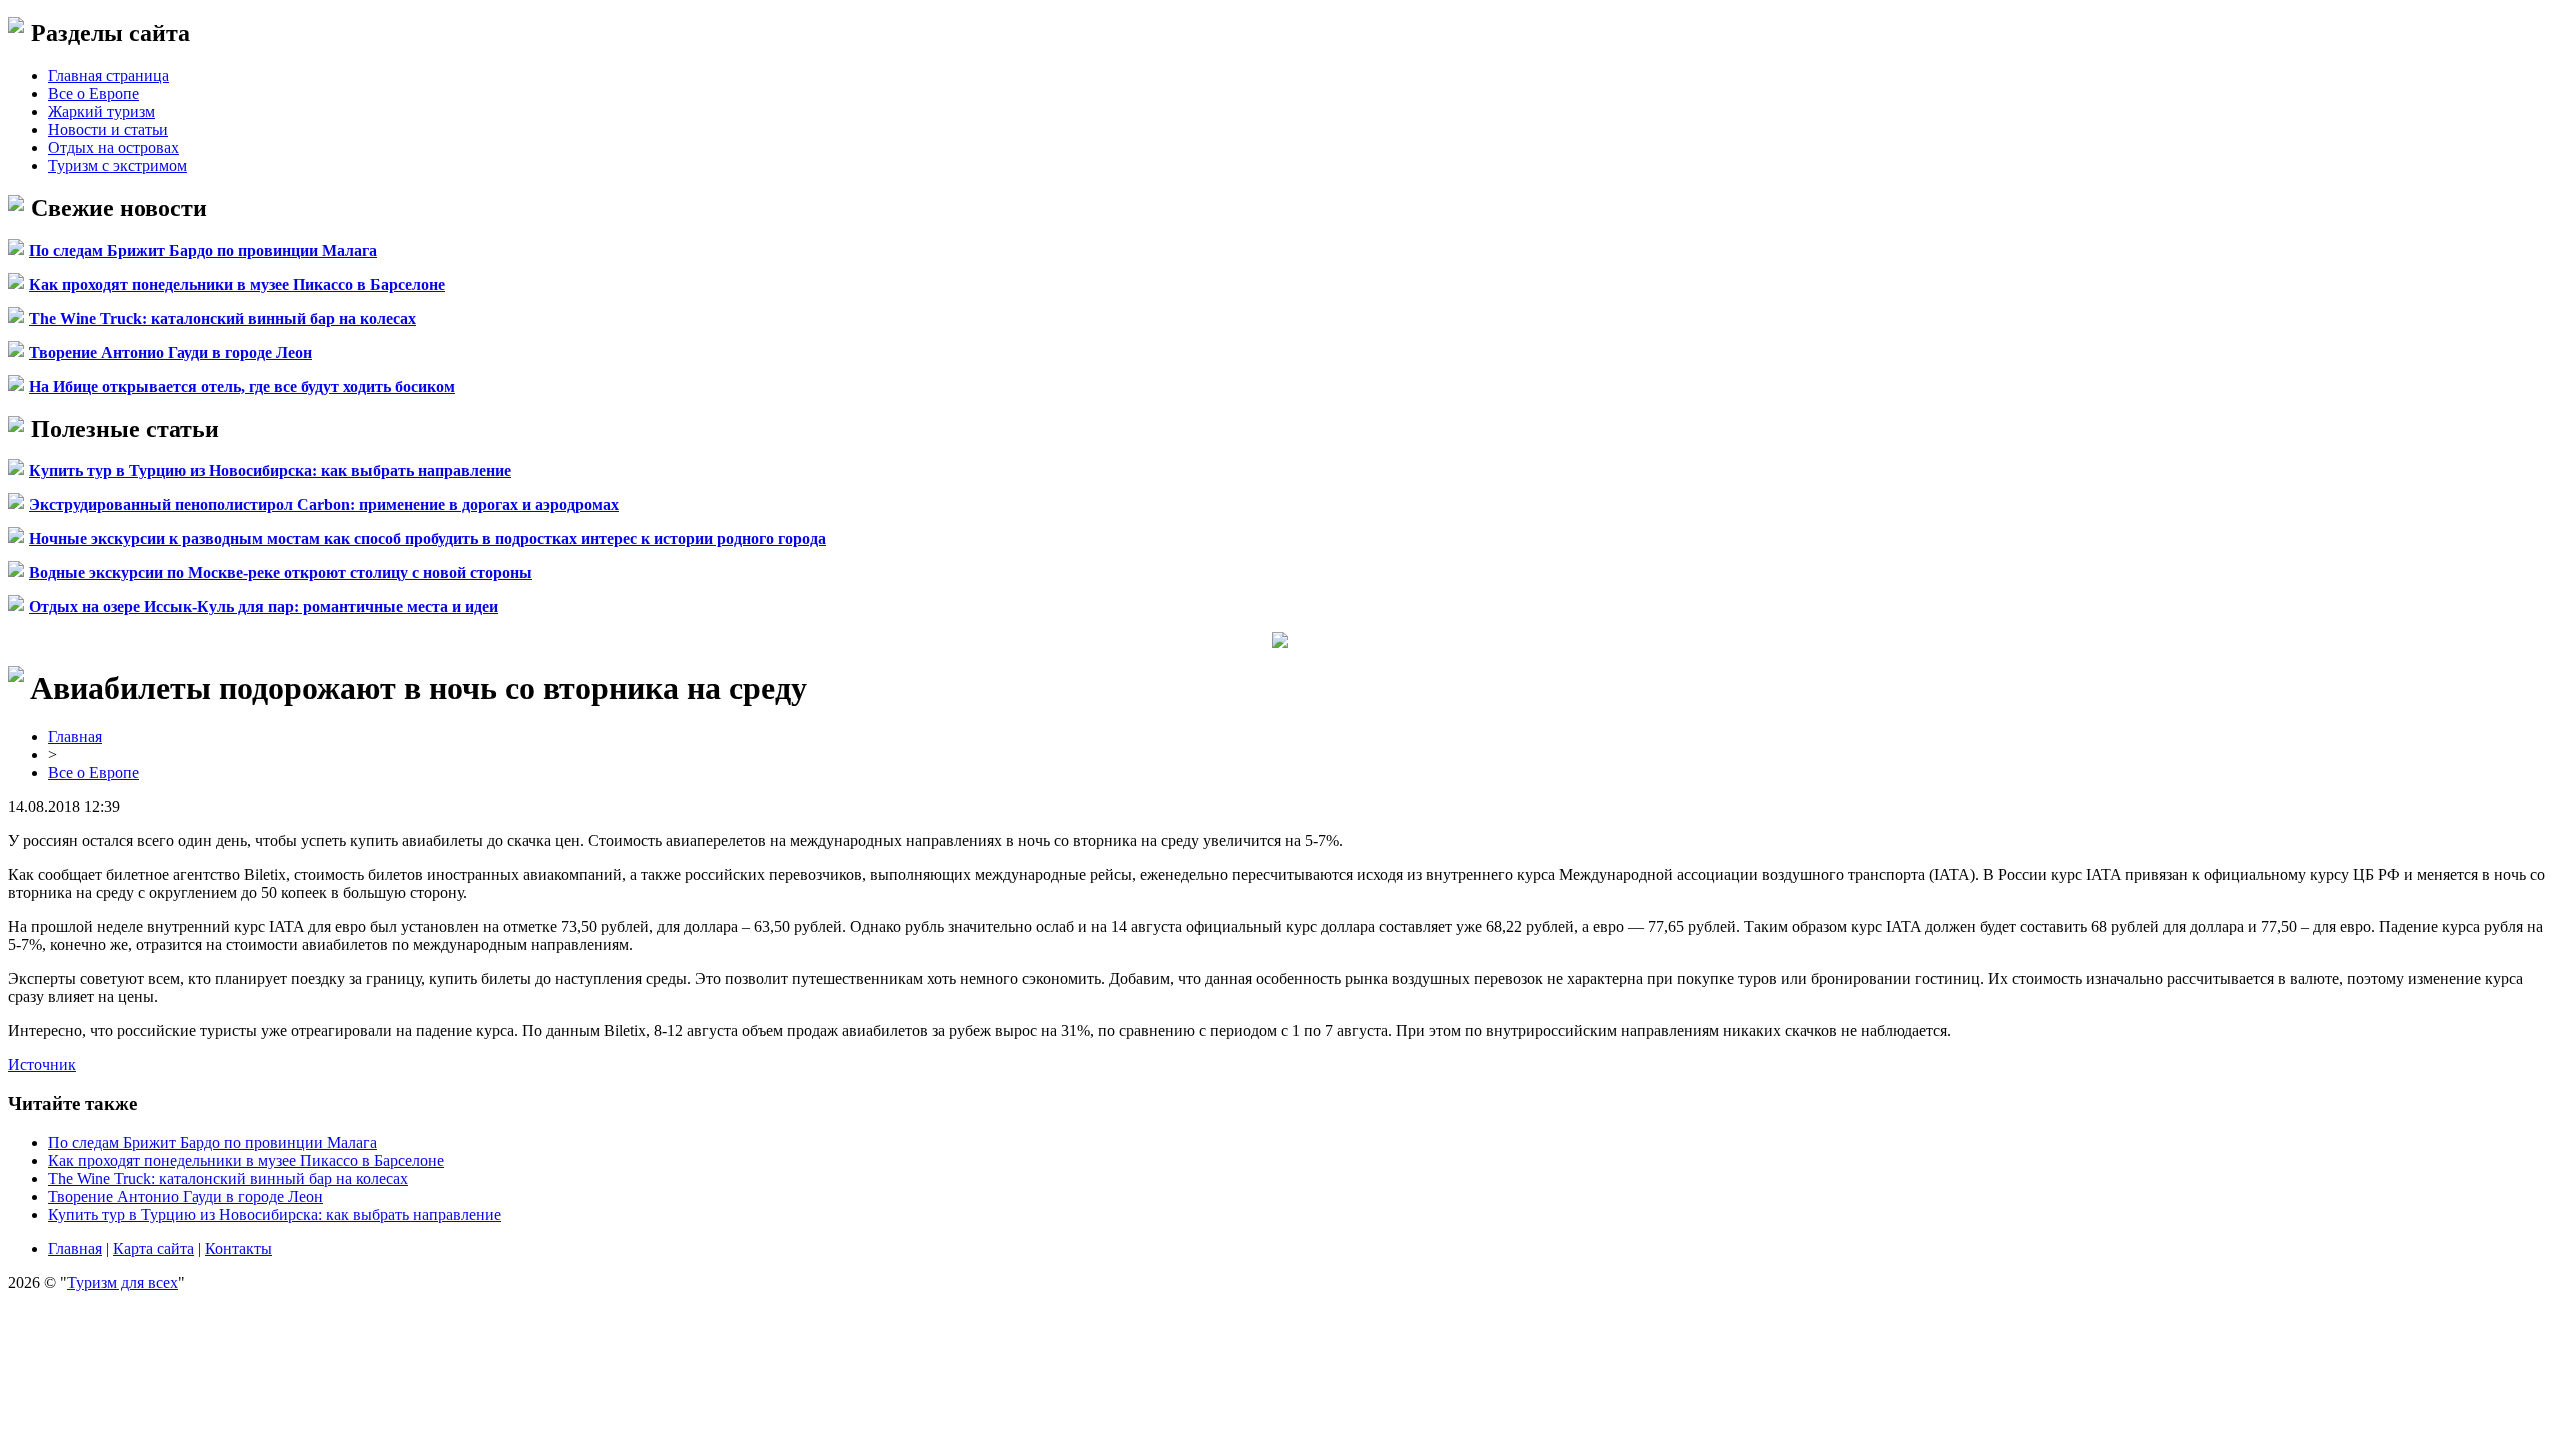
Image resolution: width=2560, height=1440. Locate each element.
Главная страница (108, 75)
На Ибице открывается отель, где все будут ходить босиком (242, 386)
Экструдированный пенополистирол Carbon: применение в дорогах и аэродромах (324, 504)
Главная (75, 736)
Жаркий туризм (101, 111)
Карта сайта (153, 1248)
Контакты (238, 1248)
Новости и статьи (108, 129)
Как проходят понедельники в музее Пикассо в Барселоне (237, 284)
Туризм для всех (122, 1282)
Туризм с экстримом (117, 165)
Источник (42, 1064)
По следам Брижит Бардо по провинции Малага (203, 250)
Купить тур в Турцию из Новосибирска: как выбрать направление (270, 470)
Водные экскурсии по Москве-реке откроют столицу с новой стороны (280, 572)
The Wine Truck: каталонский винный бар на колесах (222, 318)
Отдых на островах (113, 147)
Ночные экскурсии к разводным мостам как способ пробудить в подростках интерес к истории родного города (427, 538)
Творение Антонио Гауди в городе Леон (170, 352)
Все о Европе (93, 93)
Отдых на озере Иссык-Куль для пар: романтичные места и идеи (263, 606)
